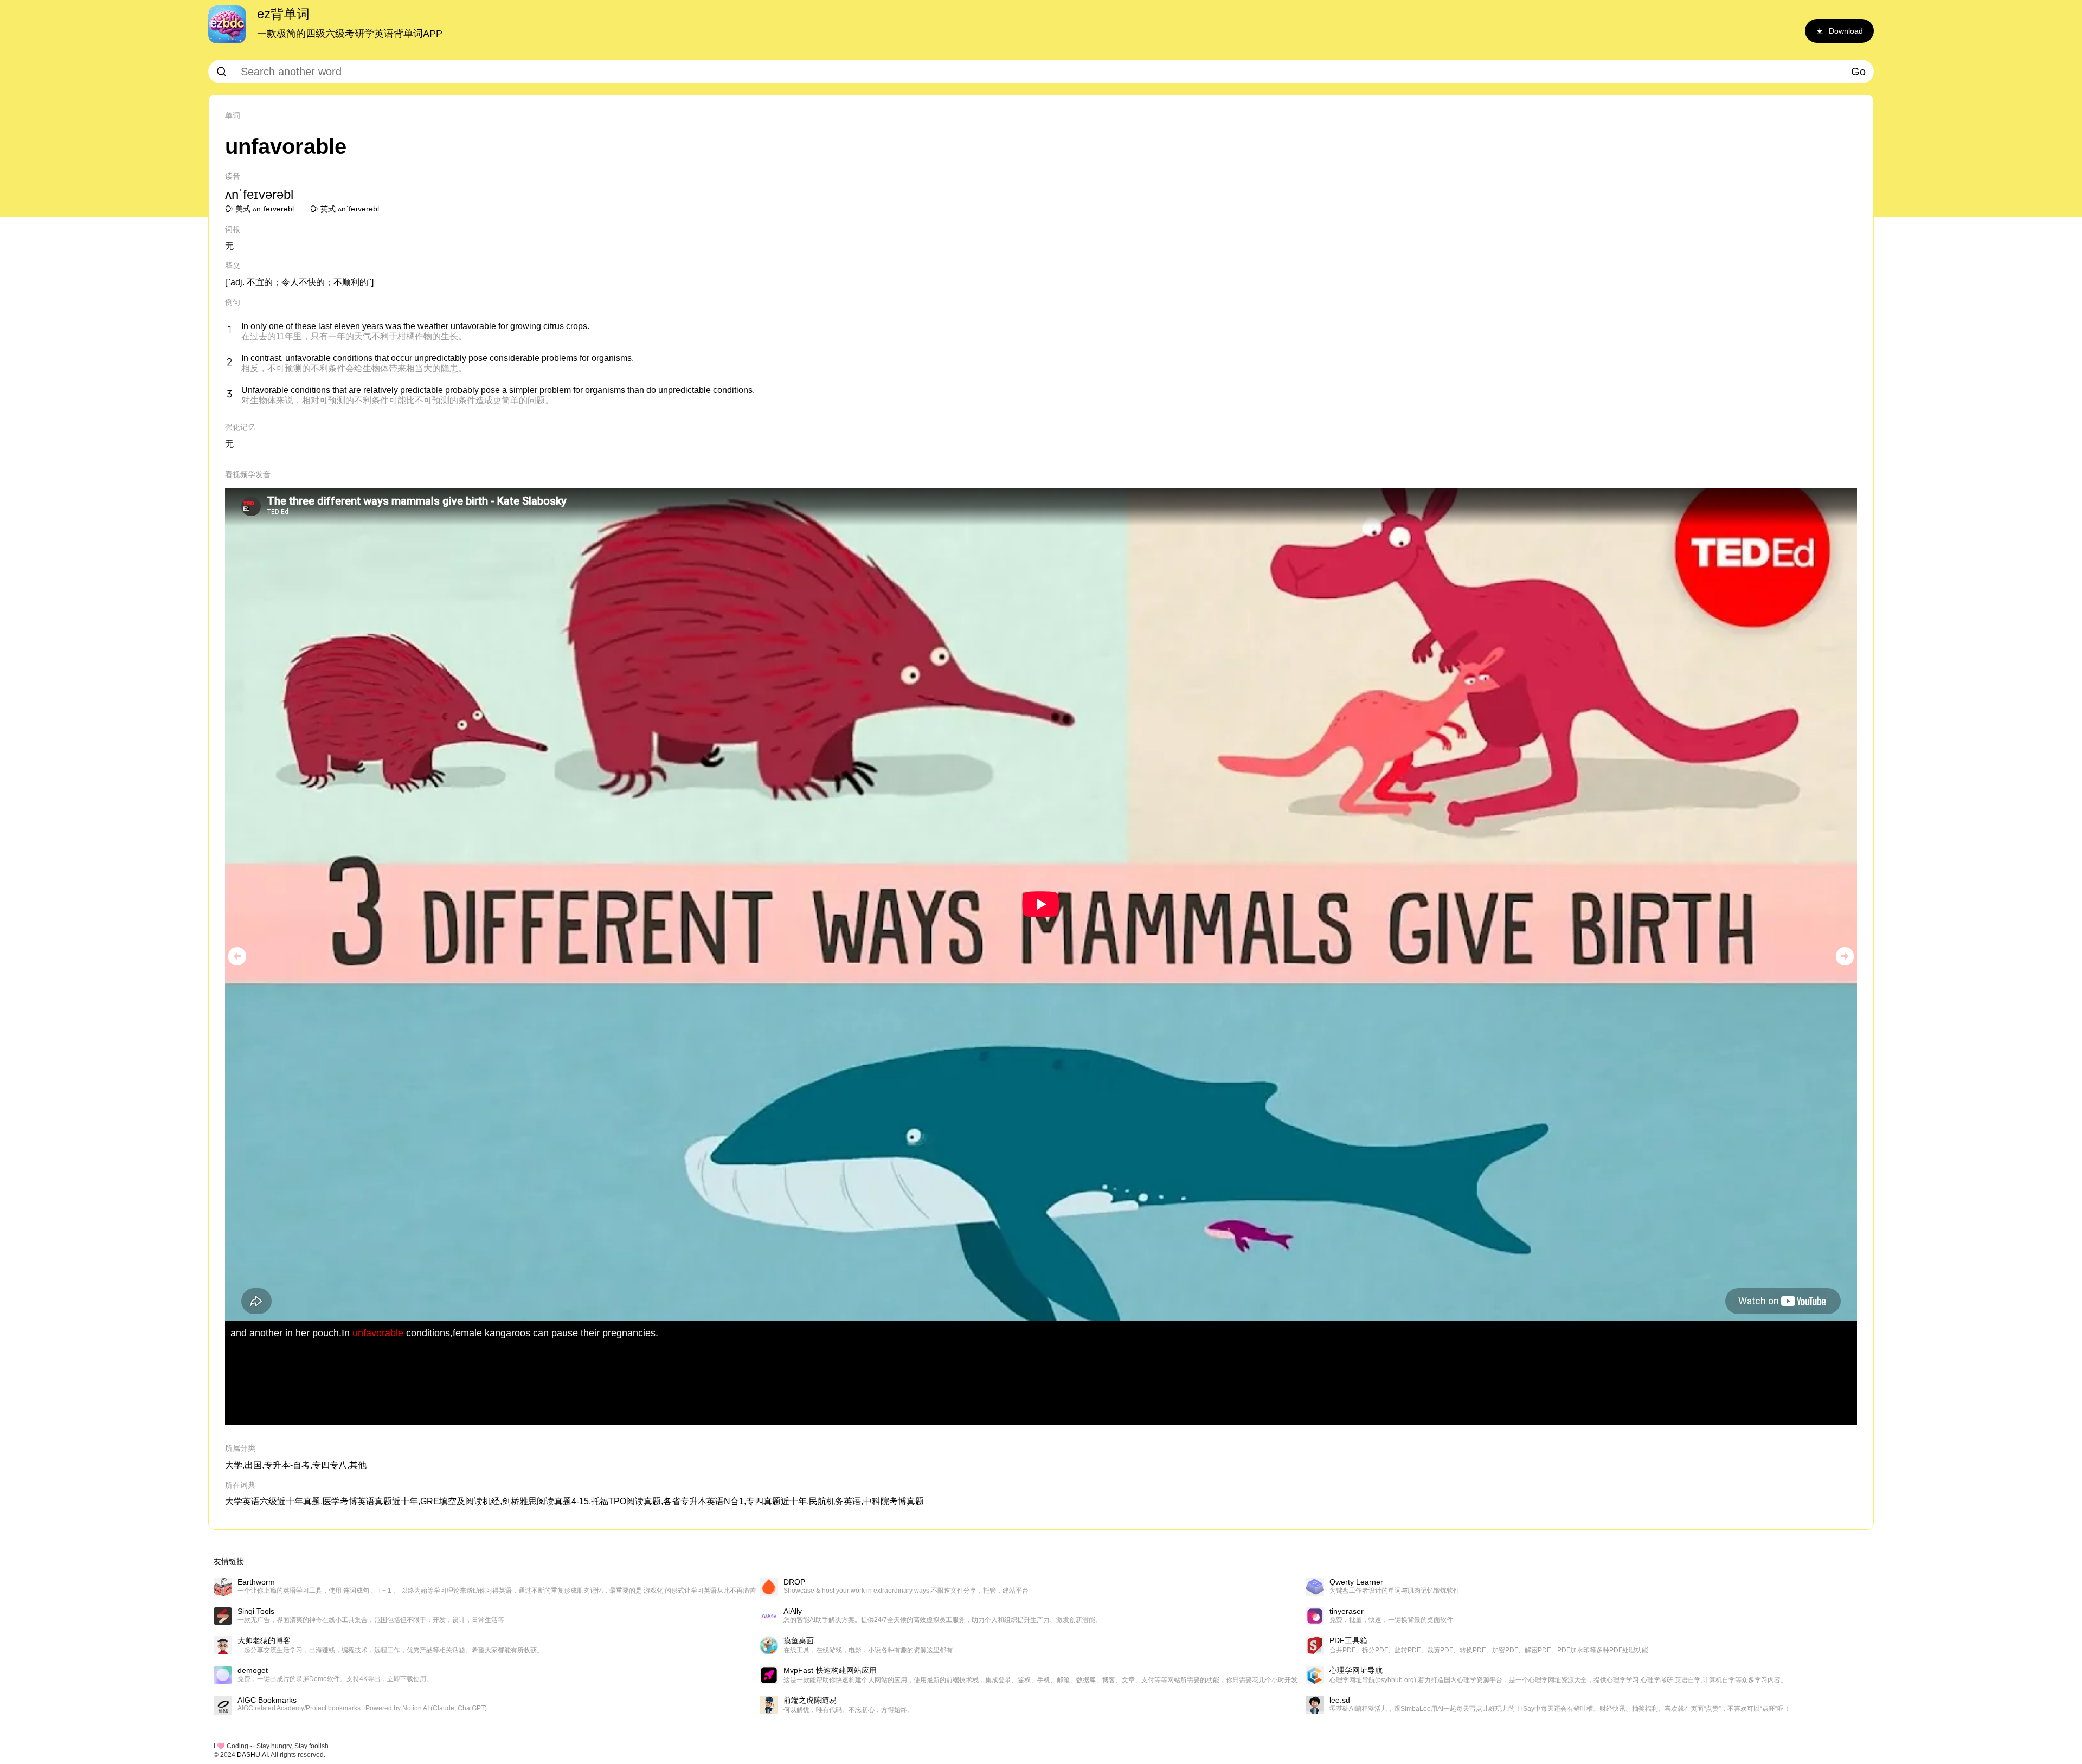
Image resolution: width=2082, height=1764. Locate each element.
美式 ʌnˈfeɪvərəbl (265, 209)
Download (1846, 31)
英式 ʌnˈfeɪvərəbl (350, 209)
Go (1858, 72)
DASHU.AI (252, 1755)
